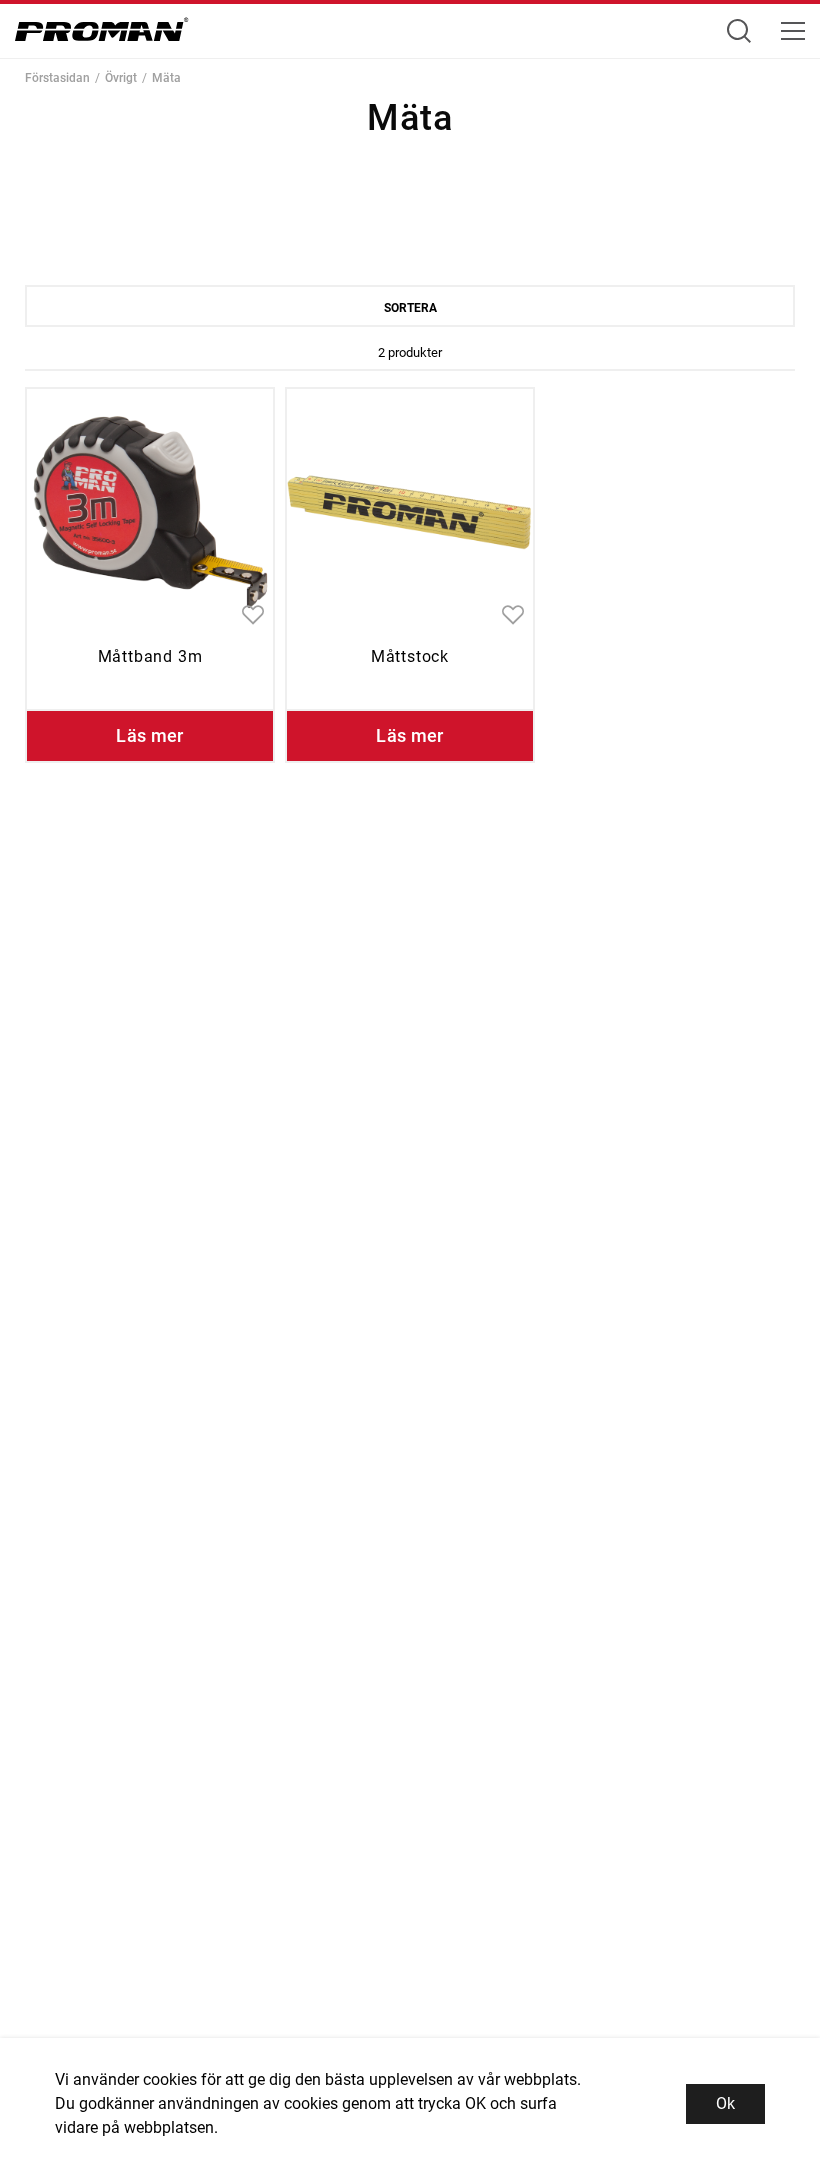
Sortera (410, 308)
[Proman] (102, 34)
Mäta (166, 78)
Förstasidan (57, 78)
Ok (725, 2103)
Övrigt (121, 78)
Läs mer (150, 735)
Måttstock (410, 656)
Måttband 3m (150, 656)
